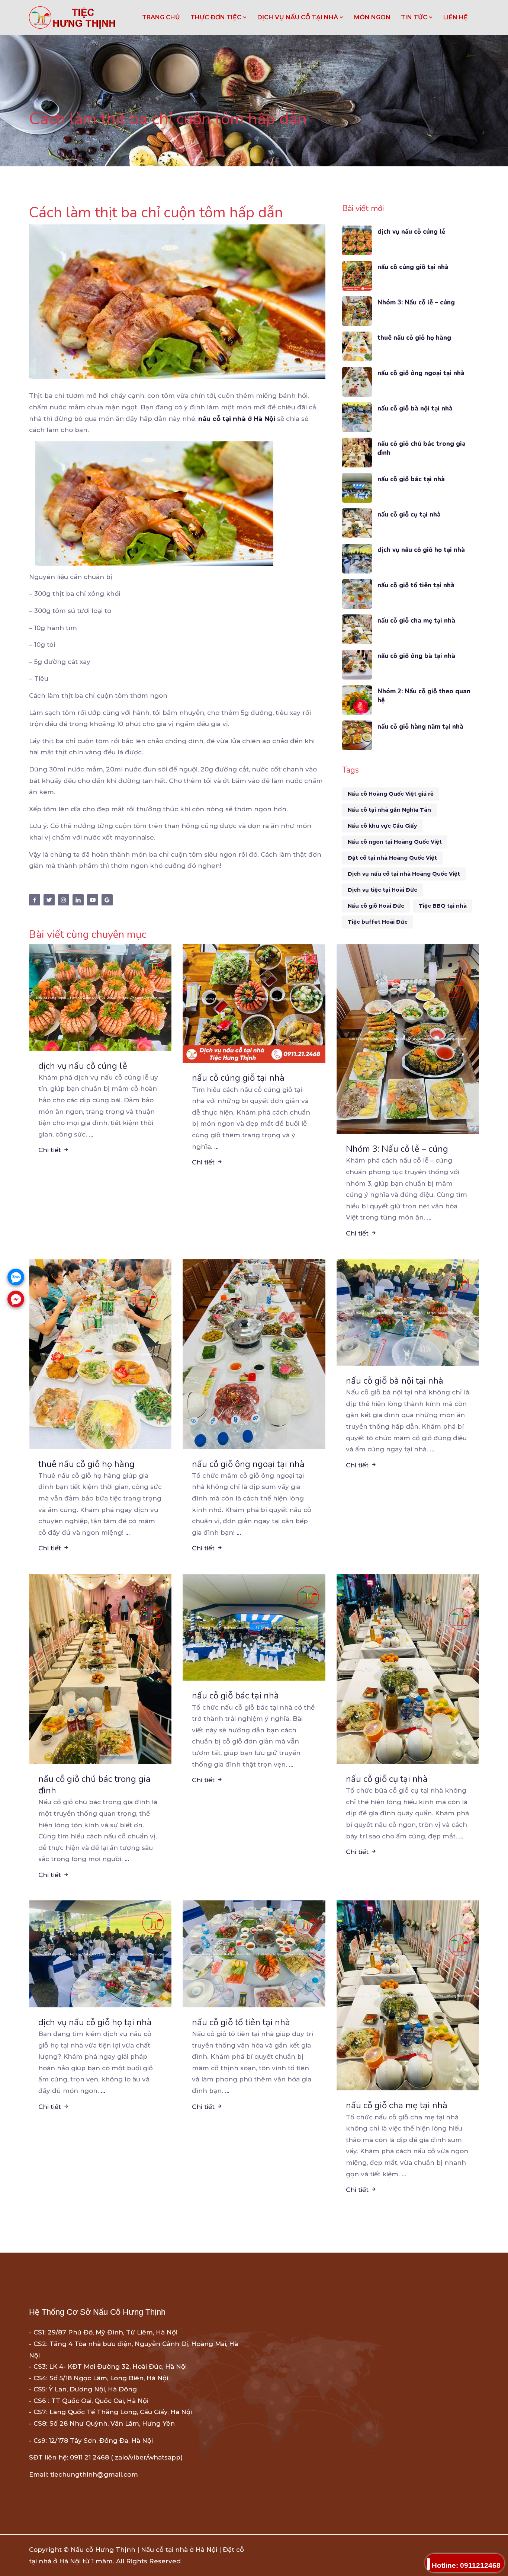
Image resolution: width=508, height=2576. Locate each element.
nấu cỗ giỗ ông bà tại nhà (416, 656)
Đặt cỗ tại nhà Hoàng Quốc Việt (392, 858)
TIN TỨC (415, 17)
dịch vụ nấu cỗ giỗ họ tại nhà (421, 550)
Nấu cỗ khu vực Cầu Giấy (382, 826)
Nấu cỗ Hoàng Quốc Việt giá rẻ (391, 794)
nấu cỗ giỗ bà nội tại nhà (415, 408)
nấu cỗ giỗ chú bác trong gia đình (422, 448)
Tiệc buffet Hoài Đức (378, 922)
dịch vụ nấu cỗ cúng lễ (411, 232)
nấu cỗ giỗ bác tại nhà (411, 479)
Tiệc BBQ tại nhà (443, 906)
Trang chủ (161, 17)
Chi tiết (51, 1150)
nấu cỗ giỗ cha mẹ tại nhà (416, 621)
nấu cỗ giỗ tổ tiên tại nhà (416, 585)
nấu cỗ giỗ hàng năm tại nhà (420, 727)
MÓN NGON (372, 17)
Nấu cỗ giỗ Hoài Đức (376, 906)
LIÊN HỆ (456, 17)
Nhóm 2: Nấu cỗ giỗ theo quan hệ (424, 696)
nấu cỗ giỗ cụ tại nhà (409, 514)
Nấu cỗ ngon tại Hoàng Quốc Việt (395, 842)
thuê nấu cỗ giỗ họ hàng (414, 338)
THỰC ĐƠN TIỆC (217, 17)
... (91, 1134)
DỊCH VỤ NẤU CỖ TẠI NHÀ (298, 17)
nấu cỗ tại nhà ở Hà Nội (237, 419)
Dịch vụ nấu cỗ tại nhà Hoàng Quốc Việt (404, 874)
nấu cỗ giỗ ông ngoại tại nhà (421, 373)
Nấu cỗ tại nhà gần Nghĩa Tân (389, 810)
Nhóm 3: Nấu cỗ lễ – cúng (416, 302)
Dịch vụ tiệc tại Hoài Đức (382, 890)
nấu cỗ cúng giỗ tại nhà (413, 267)
